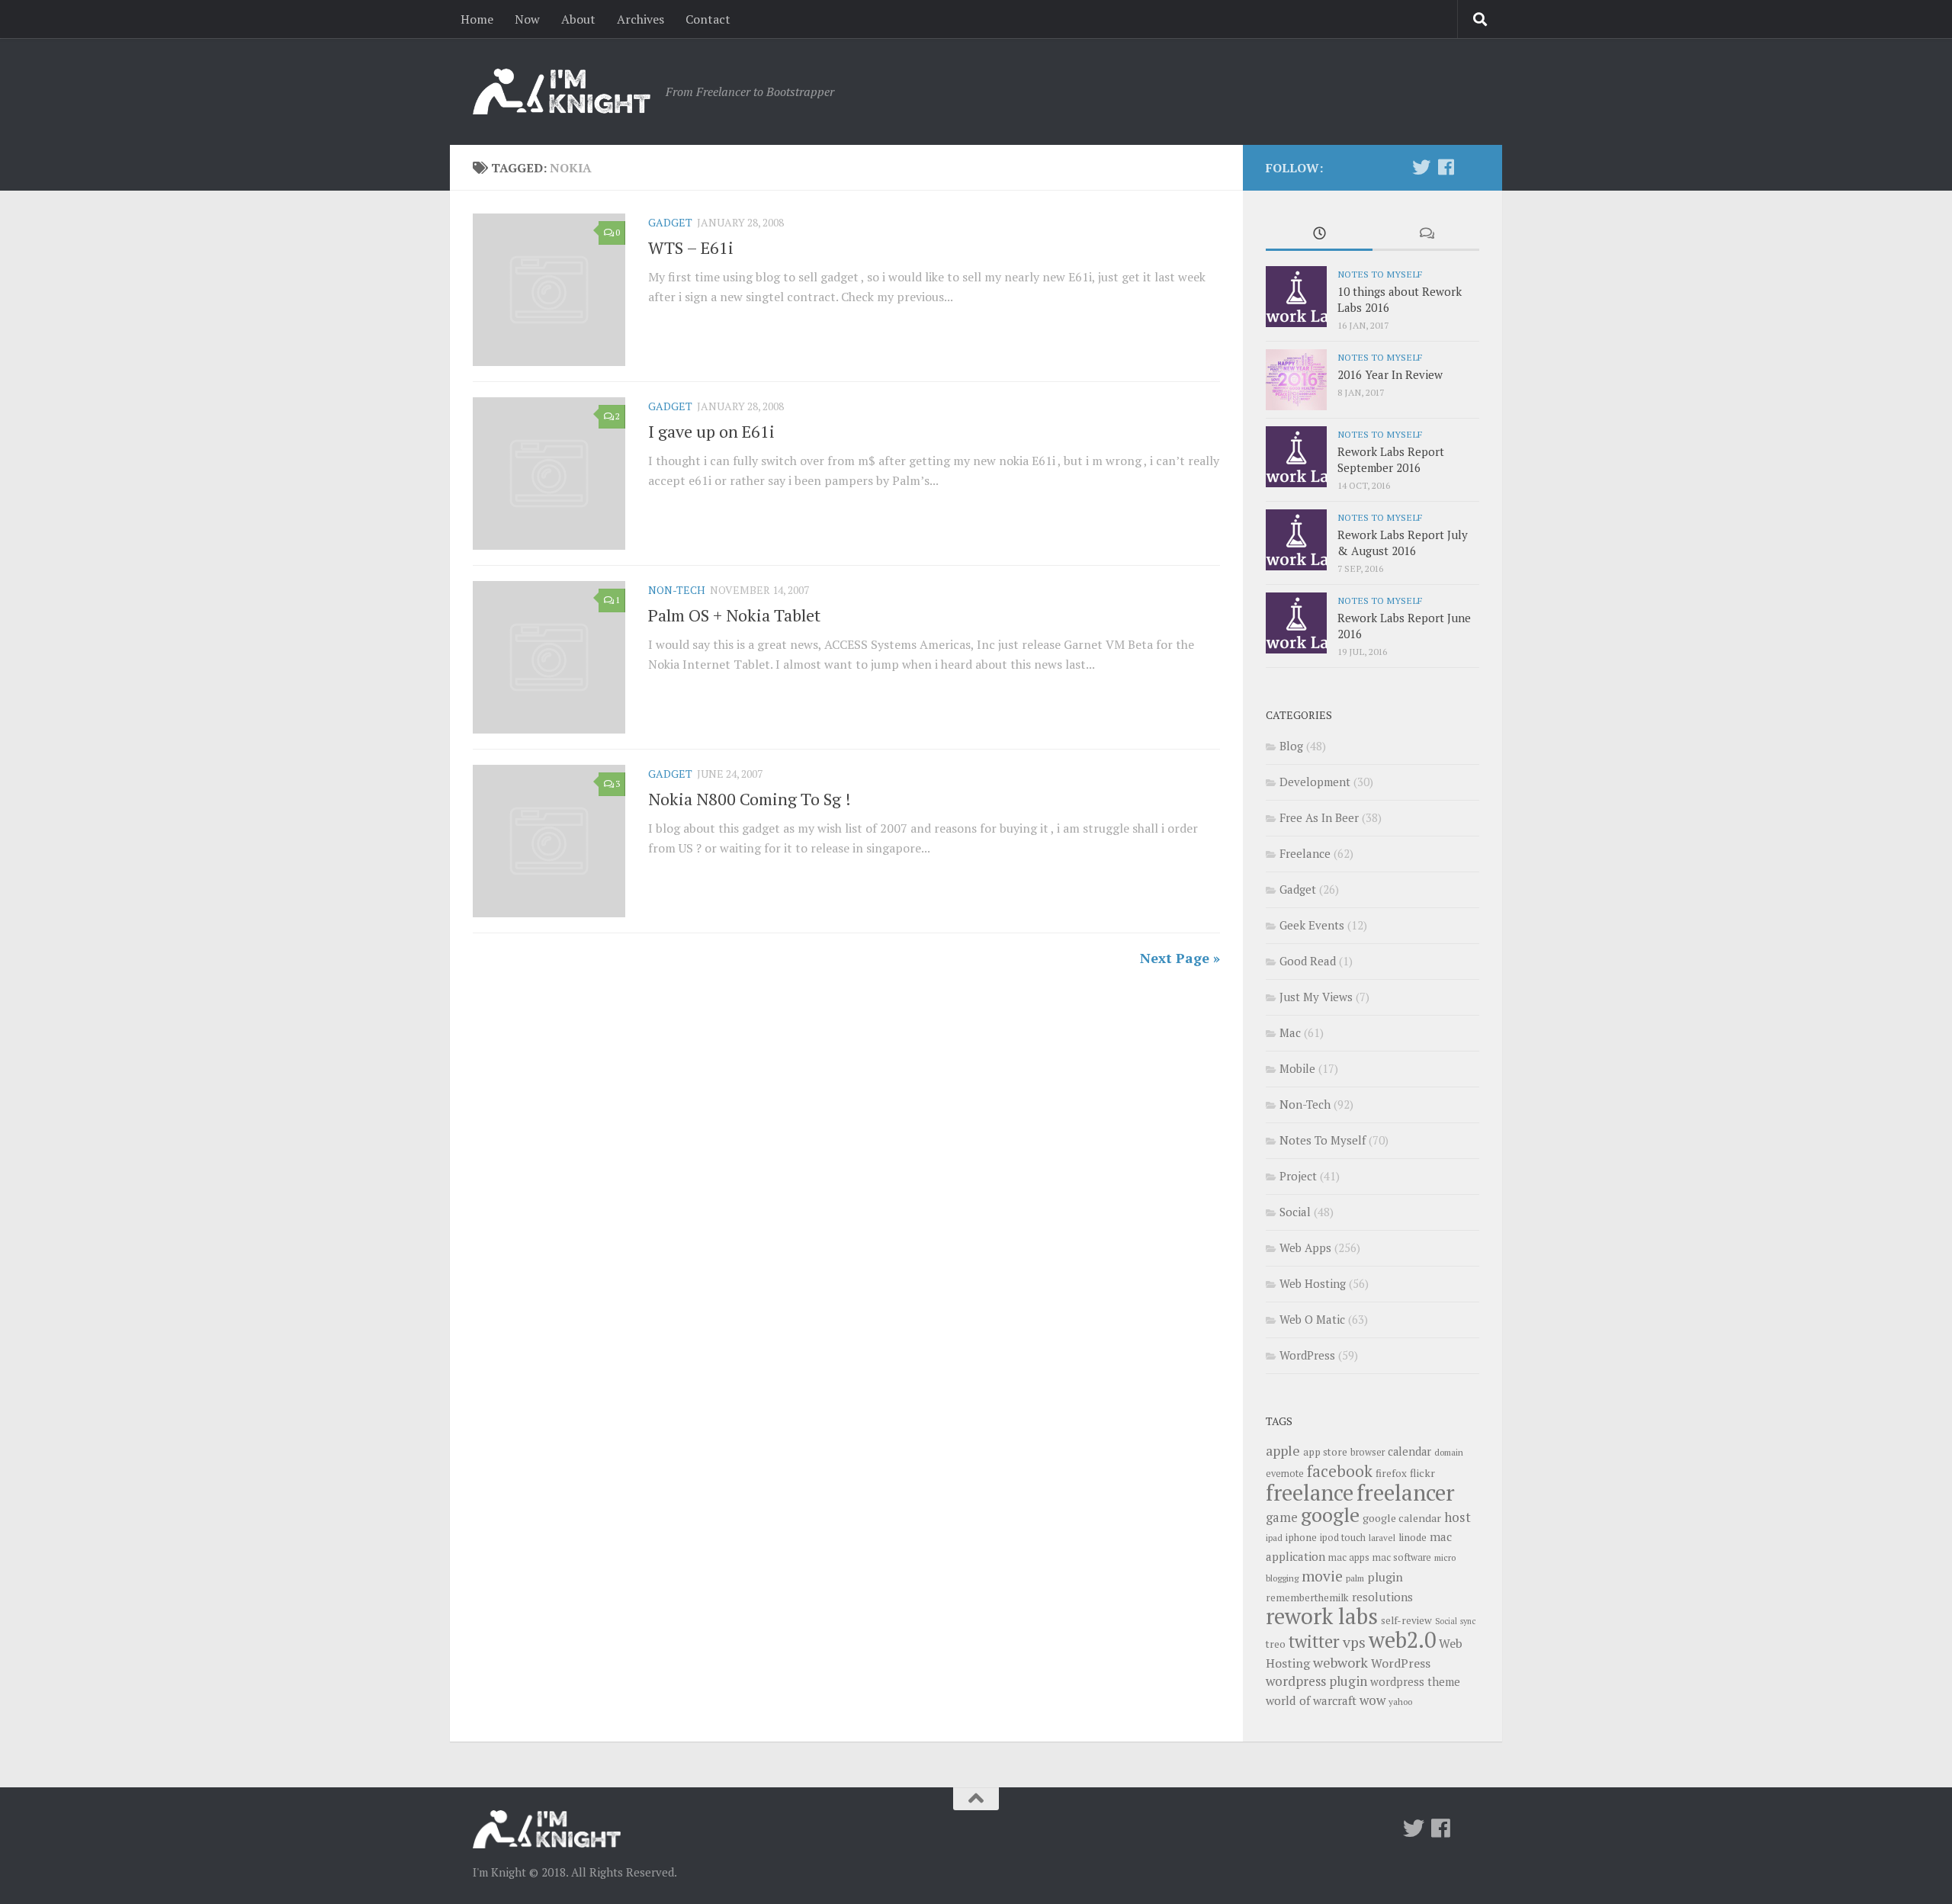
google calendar (1402, 1518)
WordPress (1307, 1355)
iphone (1301, 1537)
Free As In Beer (1319, 817)
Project (1298, 1176)
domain (1449, 1452)
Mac (1290, 1032)
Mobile (1297, 1068)
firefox (1391, 1473)
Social (1295, 1212)
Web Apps (1305, 1247)
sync (1468, 1621)
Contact (708, 19)
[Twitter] (1421, 167)
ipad (1274, 1538)
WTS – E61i (691, 247)
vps (1354, 1642)
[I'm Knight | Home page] (562, 92)
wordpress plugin (1316, 1681)
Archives (640, 19)
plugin (1385, 1577)
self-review (1406, 1620)
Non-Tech (677, 590)
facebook (1340, 1471)
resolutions (1382, 1597)
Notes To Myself (1380, 274)
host (1458, 1517)
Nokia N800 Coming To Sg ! (750, 799)
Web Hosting (1313, 1283)
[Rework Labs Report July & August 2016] (1296, 540)
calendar (1409, 1451)
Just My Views (1316, 997)
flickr (1422, 1473)
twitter (1314, 1641)
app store (1325, 1452)
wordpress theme (1415, 1682)
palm (1355, 1578)
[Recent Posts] (1319, 234)
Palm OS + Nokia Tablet (734, 615)
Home (477, 19)
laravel (1382, 1538)
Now (527, 19)
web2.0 (1402, 1639)
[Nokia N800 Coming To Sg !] (549, 841)
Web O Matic (1312, 1319)
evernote (1285, 1474)
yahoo (1400, 1702)
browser (1368, 1452)
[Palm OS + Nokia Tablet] (549, 657)
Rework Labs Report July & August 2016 (1403, 543)
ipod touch (1343, 1538)
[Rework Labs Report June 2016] (1296, 623)
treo (1276, 1644)
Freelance (1305, 853)
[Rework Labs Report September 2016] (1296, 457)
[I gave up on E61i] (549, 474)
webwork (1340, 1662)
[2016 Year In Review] (1296, 380)
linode (1413, 1537)
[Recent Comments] (1426, 234)
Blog (1291, 746)
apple (1283, 1450)
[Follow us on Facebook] (1446, 167)
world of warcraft (1311, 1700)
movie (1322, 1576)
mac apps (1349, 1557)
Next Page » (1180, 958)
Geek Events (1312, 925)
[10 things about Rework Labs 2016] (1296, 297)
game (1282, 1517)
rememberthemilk (1307, 1597)
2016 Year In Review (1390, 374)
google (1330, 1514)
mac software (1402, 1557)
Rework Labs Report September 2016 (1391, 459)
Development (1315, 782)
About (578, 19)
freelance (1310, 1492)
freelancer (1406, 1492)
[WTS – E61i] (549, 290)
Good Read (1308, 961)
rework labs (1322, 1616)
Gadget (670, 222)
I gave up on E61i (711, 431)
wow (1372, 1700)
